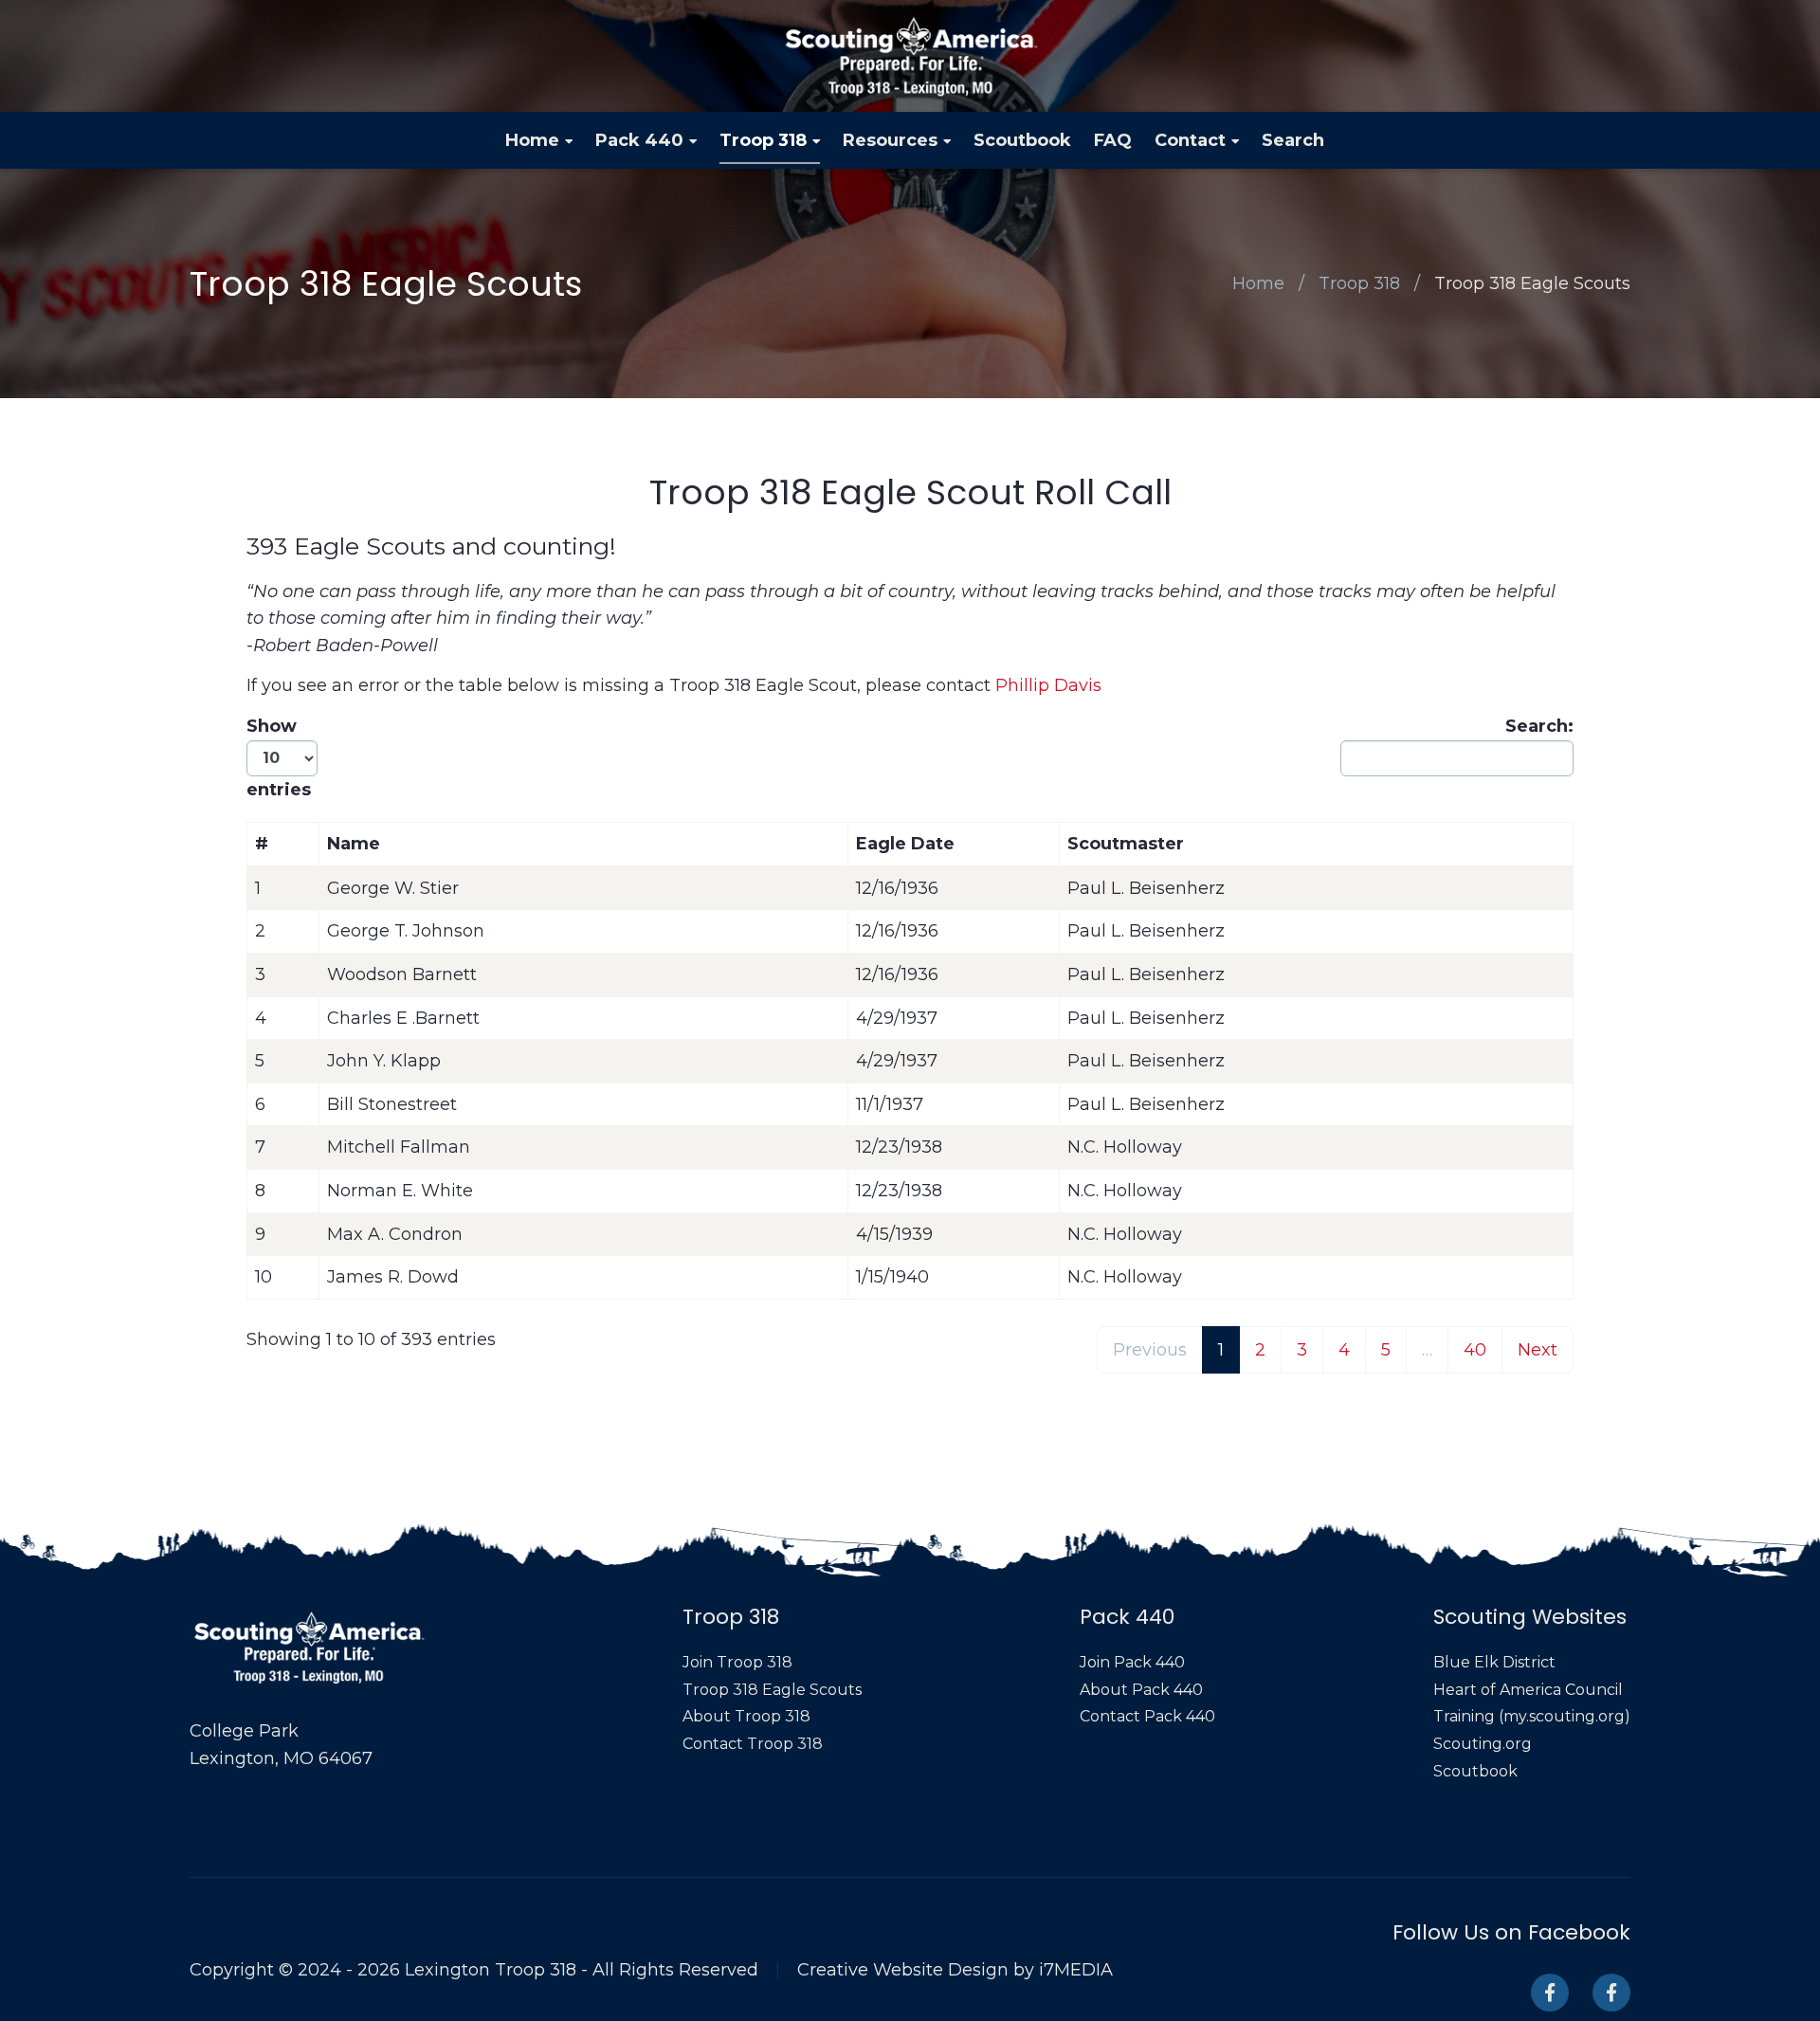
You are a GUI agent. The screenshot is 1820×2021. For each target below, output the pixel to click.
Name (354, 844)
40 (1475, 1350)
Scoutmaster (1126, 844)
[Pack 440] (1611, 1993)
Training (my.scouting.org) (1532, 1716)
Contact (1190, 140)
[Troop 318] (1550, 1993)
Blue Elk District (1494, 1662)
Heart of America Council (1528, 1690)
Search (1293, 140)
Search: (1539, 726)
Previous (1150, 1350)
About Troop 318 (746, 1716)
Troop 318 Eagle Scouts (1532, 283)
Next (1538, 1350)
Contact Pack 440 (1147, 1716)
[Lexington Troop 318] (910, 56)
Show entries (279, 758)
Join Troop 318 (737, 1662)
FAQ (1113, 140)
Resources (890, 140)
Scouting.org (1483, 1744)
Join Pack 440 (1132, 1662)
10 (264, 1277)
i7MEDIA (1076, 1970)
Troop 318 (763, 140)
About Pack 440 (1141, 1690)
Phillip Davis (1048, 685)
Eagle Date (905, 844)
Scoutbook (1022, 140)
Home (532, 140)
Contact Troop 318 (753, 1744)
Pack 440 (639, 140)
